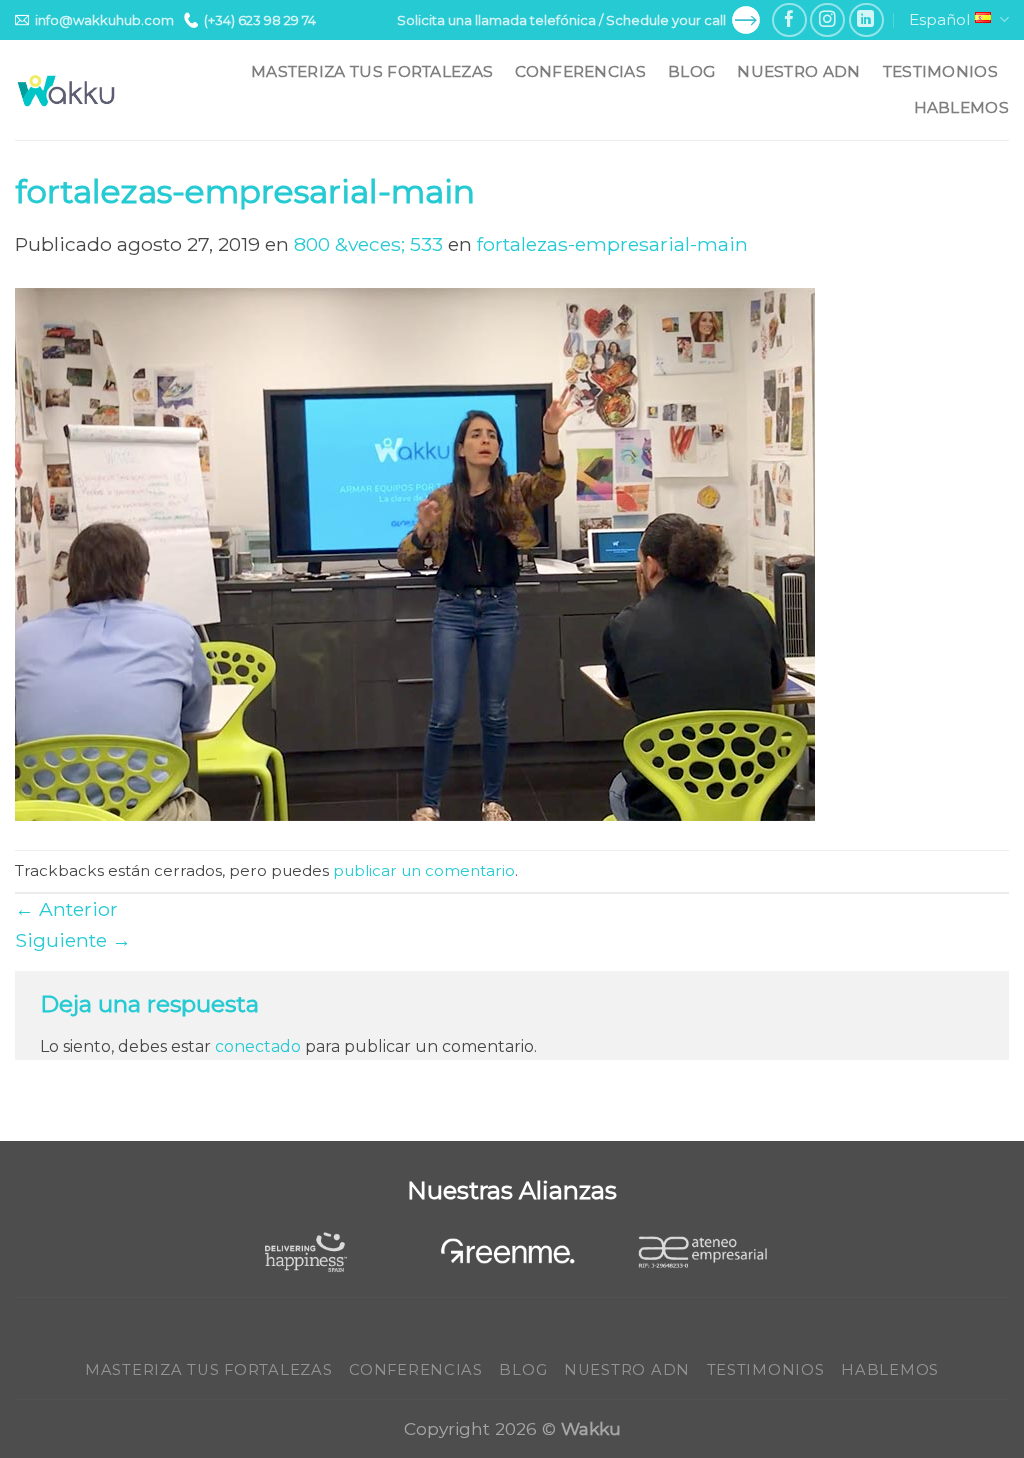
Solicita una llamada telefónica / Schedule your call (561, 20)
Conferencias (580, 71)
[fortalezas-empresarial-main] (415, 553)
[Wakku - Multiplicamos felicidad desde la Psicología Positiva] (67, 90)
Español (939, 19)
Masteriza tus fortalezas (372, 71)
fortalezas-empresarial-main (612, 244)
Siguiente (73, 940)
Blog (691, 71)
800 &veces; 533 (368, 244)
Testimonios (940, 71)
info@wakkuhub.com (104, 20)
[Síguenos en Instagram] (827, 20)
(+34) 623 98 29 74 (260, 20)
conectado (258, 1046)
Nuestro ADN (798, 71)
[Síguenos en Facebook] (789, 20)
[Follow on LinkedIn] (866, 20)
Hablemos (961, 107)
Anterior (66, 909)
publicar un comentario (424, 870)
